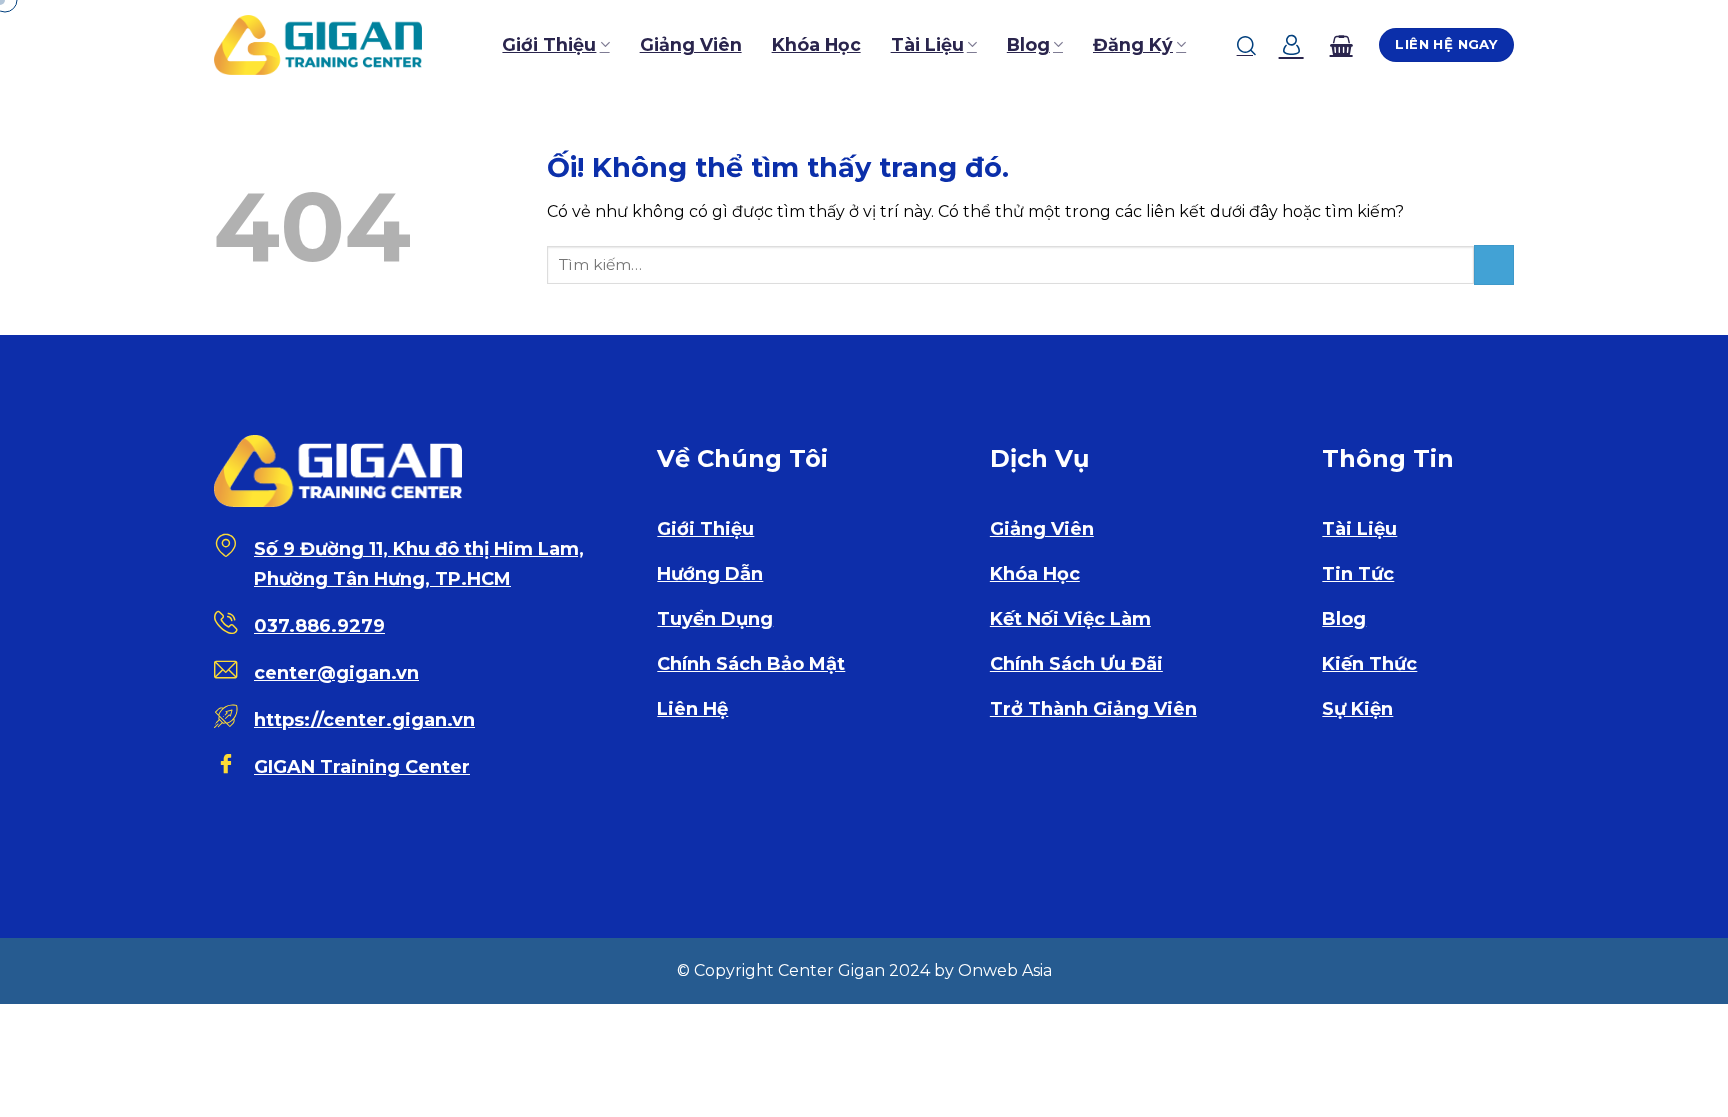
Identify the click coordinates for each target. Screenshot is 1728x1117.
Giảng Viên (691, 44)
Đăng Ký (1133, 44)
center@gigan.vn (336, 673)
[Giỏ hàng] (1341, 45)
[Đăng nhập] (1291, 45)
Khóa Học (816, 44)
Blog (1028, 44)
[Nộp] (1494, 264)
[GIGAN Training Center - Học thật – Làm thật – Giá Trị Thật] (318, 45)
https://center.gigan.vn (364, 720)
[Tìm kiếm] (1246, 45)
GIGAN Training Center (362, 767)
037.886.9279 (319, 626)
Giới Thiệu (549, 44)
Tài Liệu (927, 44)
